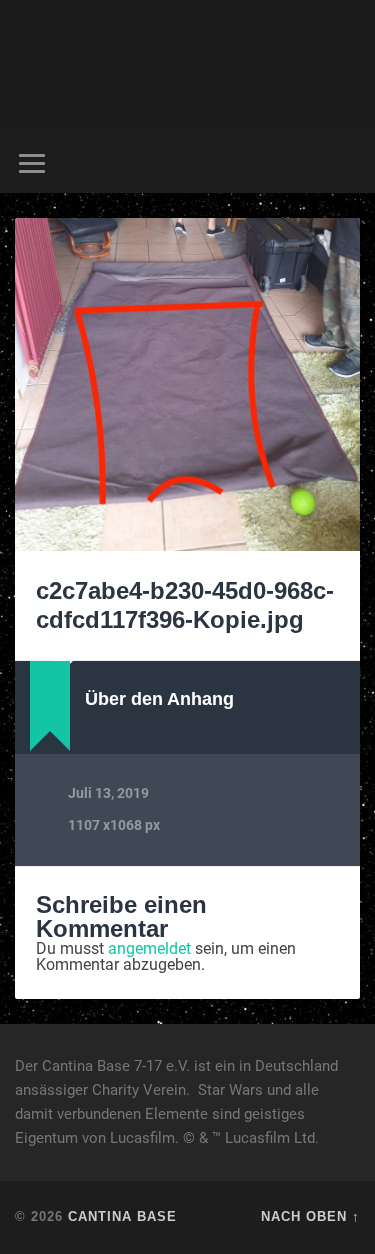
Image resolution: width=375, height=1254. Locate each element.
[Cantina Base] (188, 67)
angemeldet (149, 948)
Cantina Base (122, 1216)
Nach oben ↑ (310, 1216)
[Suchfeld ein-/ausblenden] (344, 163)
